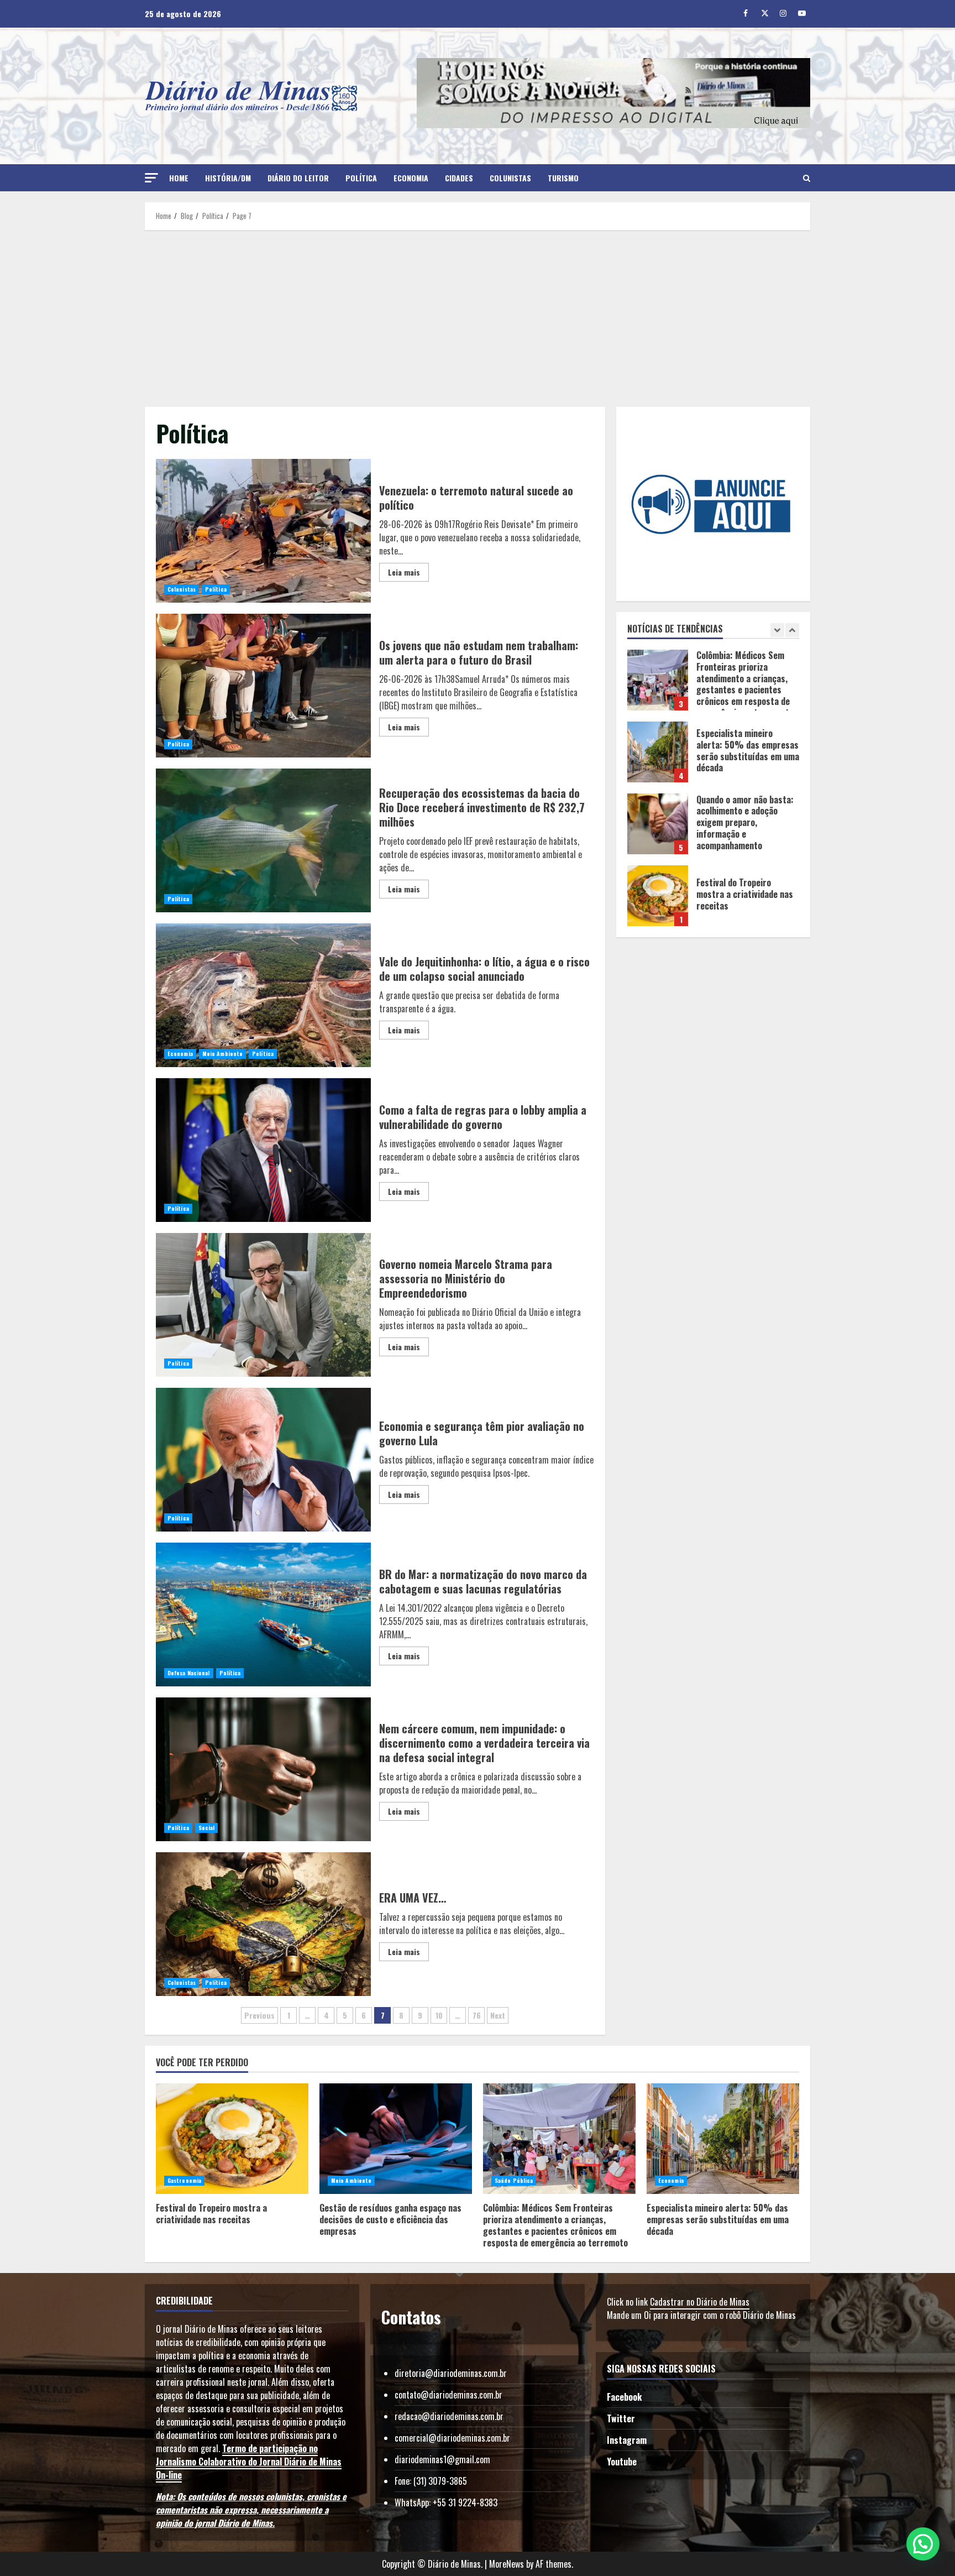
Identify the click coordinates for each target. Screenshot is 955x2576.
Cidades (459, 178)
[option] (713, 686)
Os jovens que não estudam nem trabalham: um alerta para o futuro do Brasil (263, 686)
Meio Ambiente (222, 1054)
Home (179, 178)
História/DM (228, 178)
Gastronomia (184, 2180)
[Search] (807, 178)
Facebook (624, 2397)
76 (477, 2015)
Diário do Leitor (298, 178)
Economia (411, 178)
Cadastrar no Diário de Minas (700, 2302)
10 (439, 2015)
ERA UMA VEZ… (263, 1924)
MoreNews (507, 2564)
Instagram (627, 2440)
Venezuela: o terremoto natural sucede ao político (263, 531)
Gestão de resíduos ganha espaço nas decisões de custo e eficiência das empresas (658, 896)
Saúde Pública (514, 2180)
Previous (259, 2015)
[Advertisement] (478, 318)
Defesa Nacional (189, 1673)
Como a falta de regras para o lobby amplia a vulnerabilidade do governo (263, 1150)
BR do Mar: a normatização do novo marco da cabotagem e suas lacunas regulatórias (263, 1614)
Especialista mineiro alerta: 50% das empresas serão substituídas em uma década (658, 680)
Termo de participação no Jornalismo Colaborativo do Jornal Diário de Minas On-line (249, 2462)
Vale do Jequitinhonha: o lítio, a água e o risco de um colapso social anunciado (263, 995)
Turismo (563, 178)
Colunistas (510, 178)
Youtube (622, 2462)
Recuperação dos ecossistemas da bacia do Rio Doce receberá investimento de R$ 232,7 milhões (263, 840)
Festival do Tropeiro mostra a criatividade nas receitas (658, 824)
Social (207, 1828)
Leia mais (404, 572)
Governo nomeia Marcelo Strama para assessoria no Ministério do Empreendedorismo (263, 1305)
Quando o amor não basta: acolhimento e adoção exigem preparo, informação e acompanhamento (658, 752)
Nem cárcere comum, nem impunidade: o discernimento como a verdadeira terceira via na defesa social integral (263, 1769)
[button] (151, 178)
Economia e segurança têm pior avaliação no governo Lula (263, 1460)
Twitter (621, 2418)
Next (498, 2015)
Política (361, 178)
